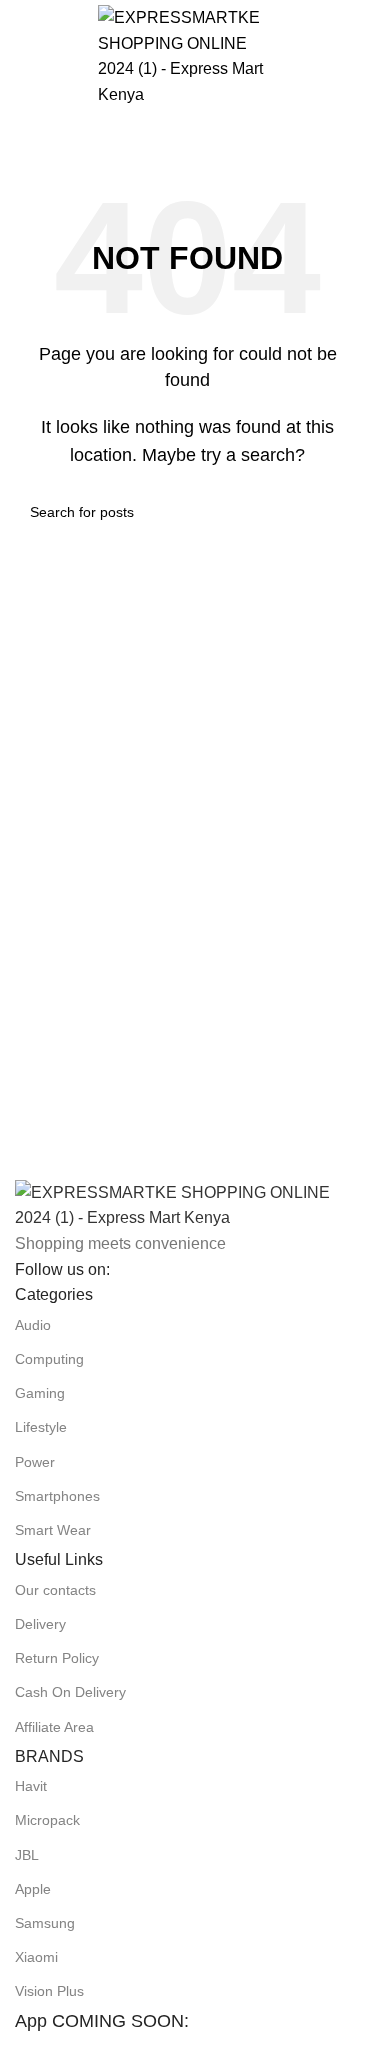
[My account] (352, 56)
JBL (27, 1855)
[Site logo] (188, 54)
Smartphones (57, 1496)
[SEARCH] (366, 122)
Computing (49, 1359)
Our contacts (55, 1590)
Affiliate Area (54, 1727)
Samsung (45, 1923)
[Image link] (187, 1204)
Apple (33, 1889)
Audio (33, 1325)
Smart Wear (53, 1530)
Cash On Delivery (70, 1692)
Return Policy (57, 1658)
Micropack (47, 1820)
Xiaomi (36, 1957)
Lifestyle (41, 1427)
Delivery (40, 1624)
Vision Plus (49, 1991)
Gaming (40, 1393)
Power (35, 1462)
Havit (31, 1786)
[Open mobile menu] (23, 56)
